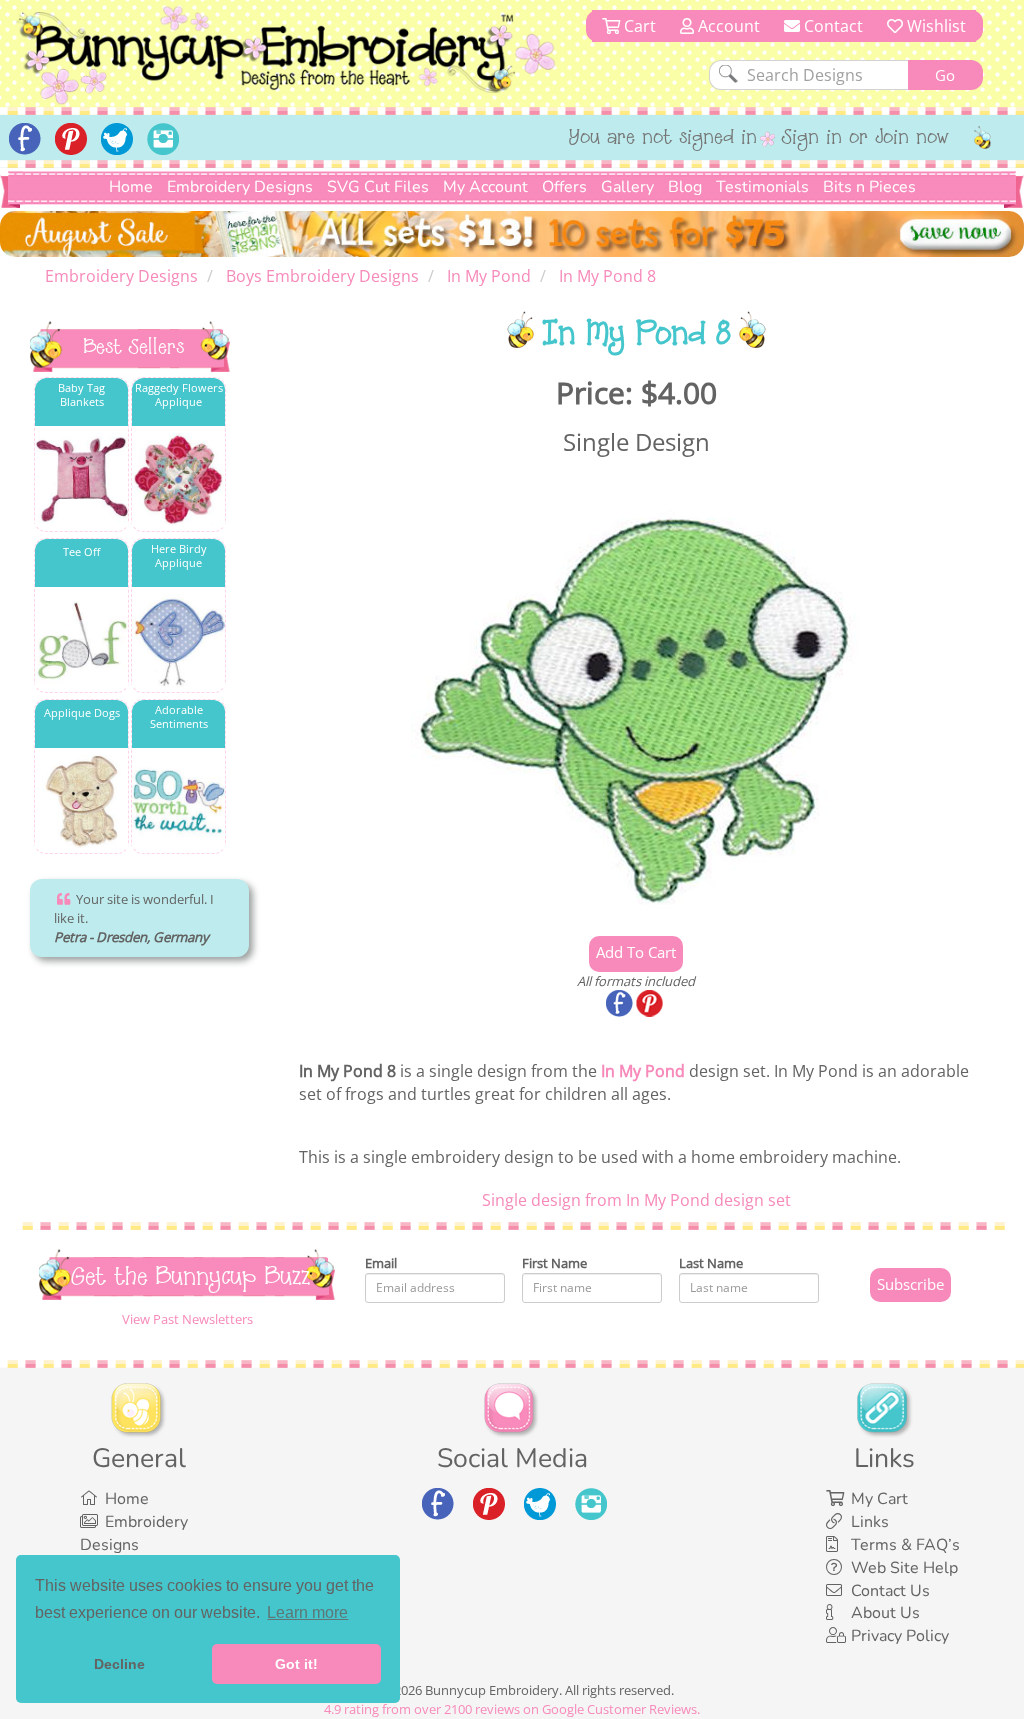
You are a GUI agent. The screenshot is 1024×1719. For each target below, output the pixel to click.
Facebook (621, 1005)
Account (727, 26)
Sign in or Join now (865, 139)
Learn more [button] (307, 1612)
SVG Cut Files (378, 187)
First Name (554, 1263)
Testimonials (762, 187)
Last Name (711, 1263)
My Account (485, 187)
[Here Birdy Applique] (178, 640)
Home (131, 187)
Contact (831, 26)
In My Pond (643, 1071)
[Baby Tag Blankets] (81, 479)
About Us (885, 1613)
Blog (685, 187)
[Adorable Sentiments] (178, 801)
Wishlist (934, 26)
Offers (564, 187)
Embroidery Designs (240, 187)
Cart (638, 26)
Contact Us (890, 1591)
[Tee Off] (81, 640)
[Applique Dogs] (81, 801)
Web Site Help (904, 1568)
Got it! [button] (296, 1664)
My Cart (879, 1499)
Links (870, 1522)
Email (381, 1263)
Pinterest (651, 1005)
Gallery (627, 187)
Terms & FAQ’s (905, 1545)
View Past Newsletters (187, 1319)
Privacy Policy (900, 1636)
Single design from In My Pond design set (636, 1200)
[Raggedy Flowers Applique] (178, 479)
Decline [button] (119, 1664)
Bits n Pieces (869, 187)
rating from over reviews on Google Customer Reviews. (512, 1709)
